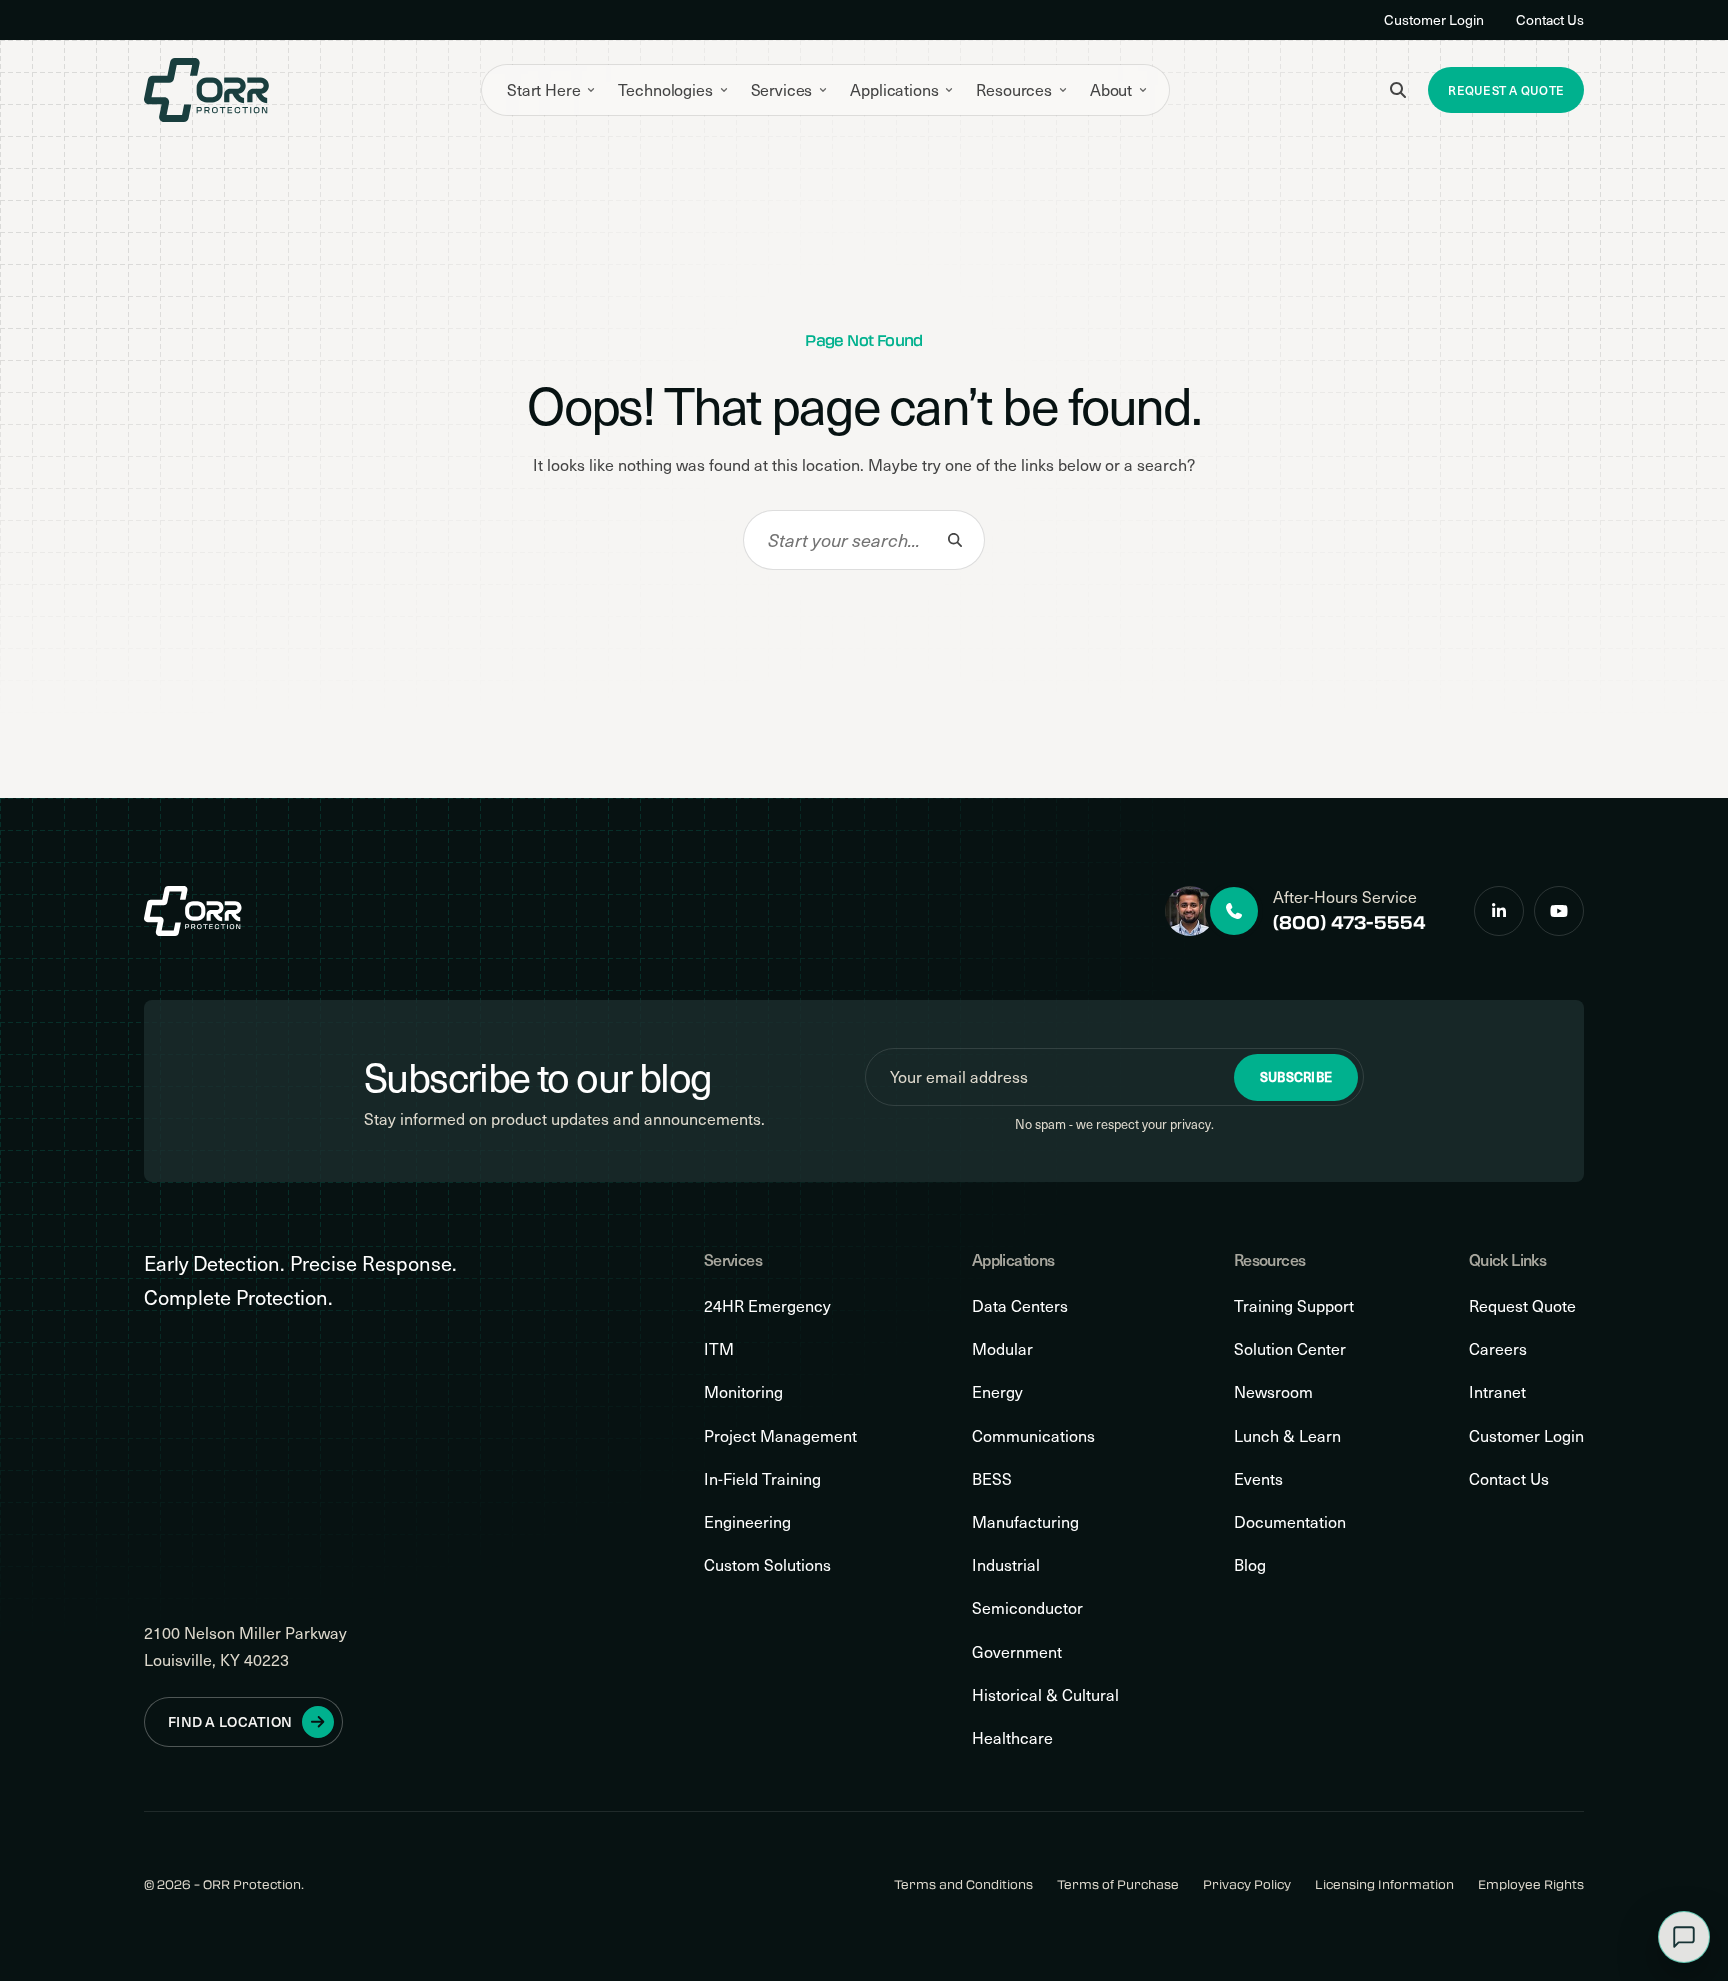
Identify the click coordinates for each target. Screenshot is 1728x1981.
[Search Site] (1398, 90)
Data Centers (1020, 1305)
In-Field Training (762, 1478)
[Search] (955, 540)
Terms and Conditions (963, 1884)
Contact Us (1550, 19)
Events (1258, 1478)
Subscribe (1296, 1077)
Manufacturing (1025, 1521)
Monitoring (743, 1391)
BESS (992, 1478)
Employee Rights (1531, 1884)
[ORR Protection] (206, 90)
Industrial (1006, 1564)
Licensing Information (1384, 1884)
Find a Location (230, 1721)
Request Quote (1522, 1305)
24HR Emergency (767, 1305)
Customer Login (1434, 19)
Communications (1033, 1435)
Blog (1250, 1564)
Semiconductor (1027, 1607)
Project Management (780, 1435)
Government (1017, 1651)
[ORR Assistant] (1684, 1937)
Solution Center (1290, 1348)
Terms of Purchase (1118, 1884)
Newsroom (1273, 1391)
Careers (1498, 1348)
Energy (997, 1391)
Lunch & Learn (1287, 1435)
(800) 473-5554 (1349, 922)
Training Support (1294, 1305)
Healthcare (1012, 1737)
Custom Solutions (767, 1564)
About (1111, 89)
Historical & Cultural (1045, 1694)
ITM (719, 1348)
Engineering (747, 1521)
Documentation (1290, 1521)
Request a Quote (1506, 90)
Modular (1002, 1348)
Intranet (1497, 1391)
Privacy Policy (1247, 1884)
